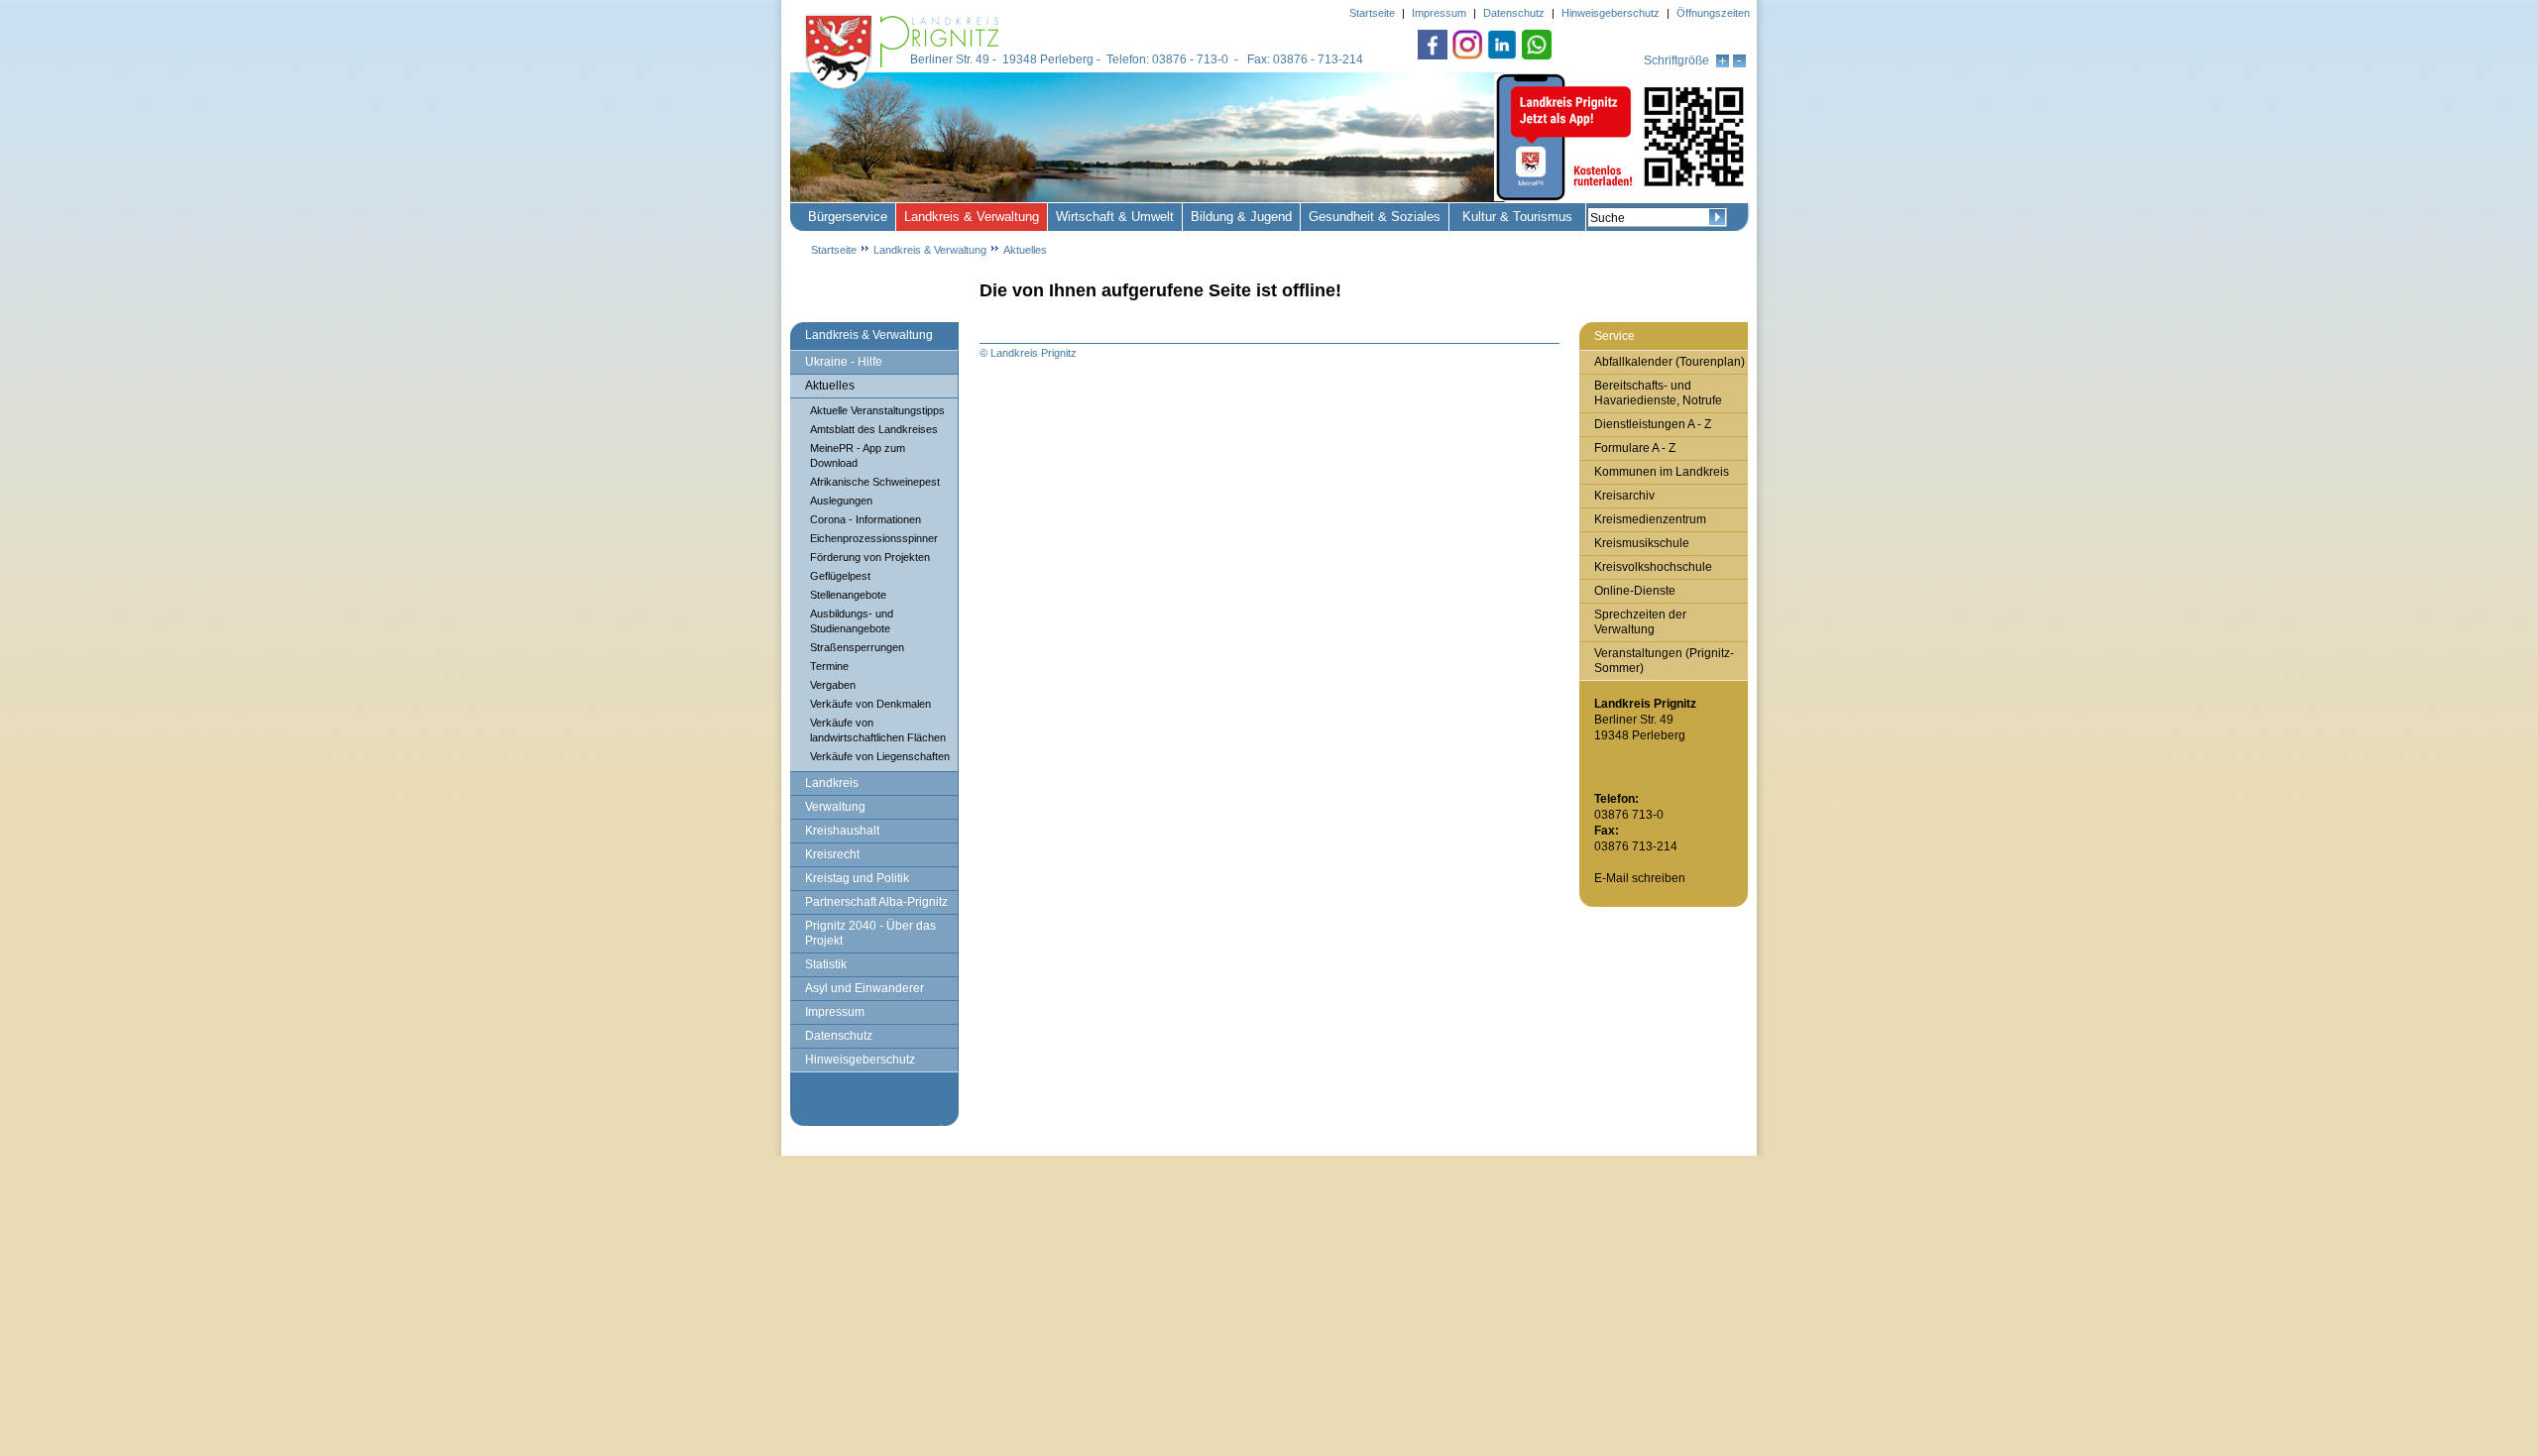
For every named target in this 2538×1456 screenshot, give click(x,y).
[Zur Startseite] (904, 91)
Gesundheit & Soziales (1375, 217)
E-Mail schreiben (1640, 878)
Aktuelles (1025, 250)
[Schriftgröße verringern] (1739, 63)
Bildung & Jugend (1241, 217)
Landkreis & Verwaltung (972, 217)
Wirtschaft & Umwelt (1115, 217)
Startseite (834, 250)
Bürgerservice (848, 217)
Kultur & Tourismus (1517, 217)
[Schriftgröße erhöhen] (1723, 63)
